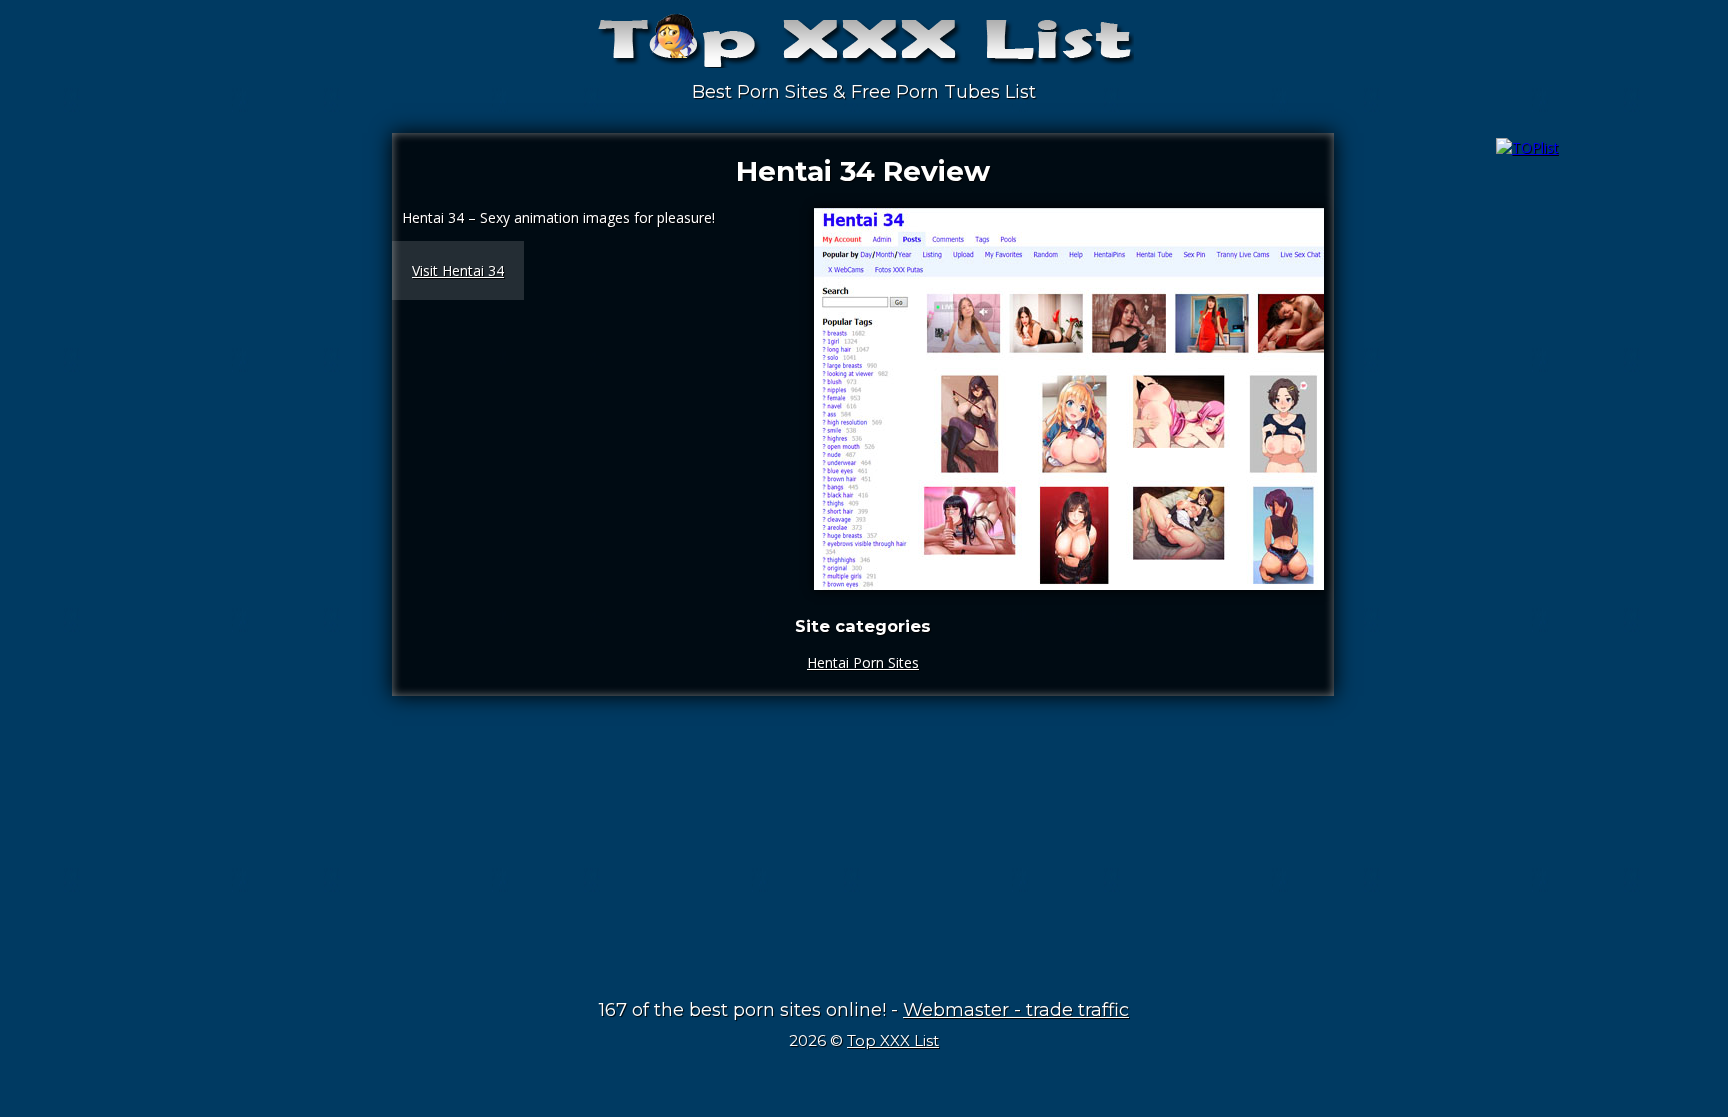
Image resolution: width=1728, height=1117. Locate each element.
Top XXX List (893, 1040)
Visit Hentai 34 (458, 270)
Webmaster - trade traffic (1016, 1010)
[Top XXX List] (864, 50)
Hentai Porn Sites (863, 662)
